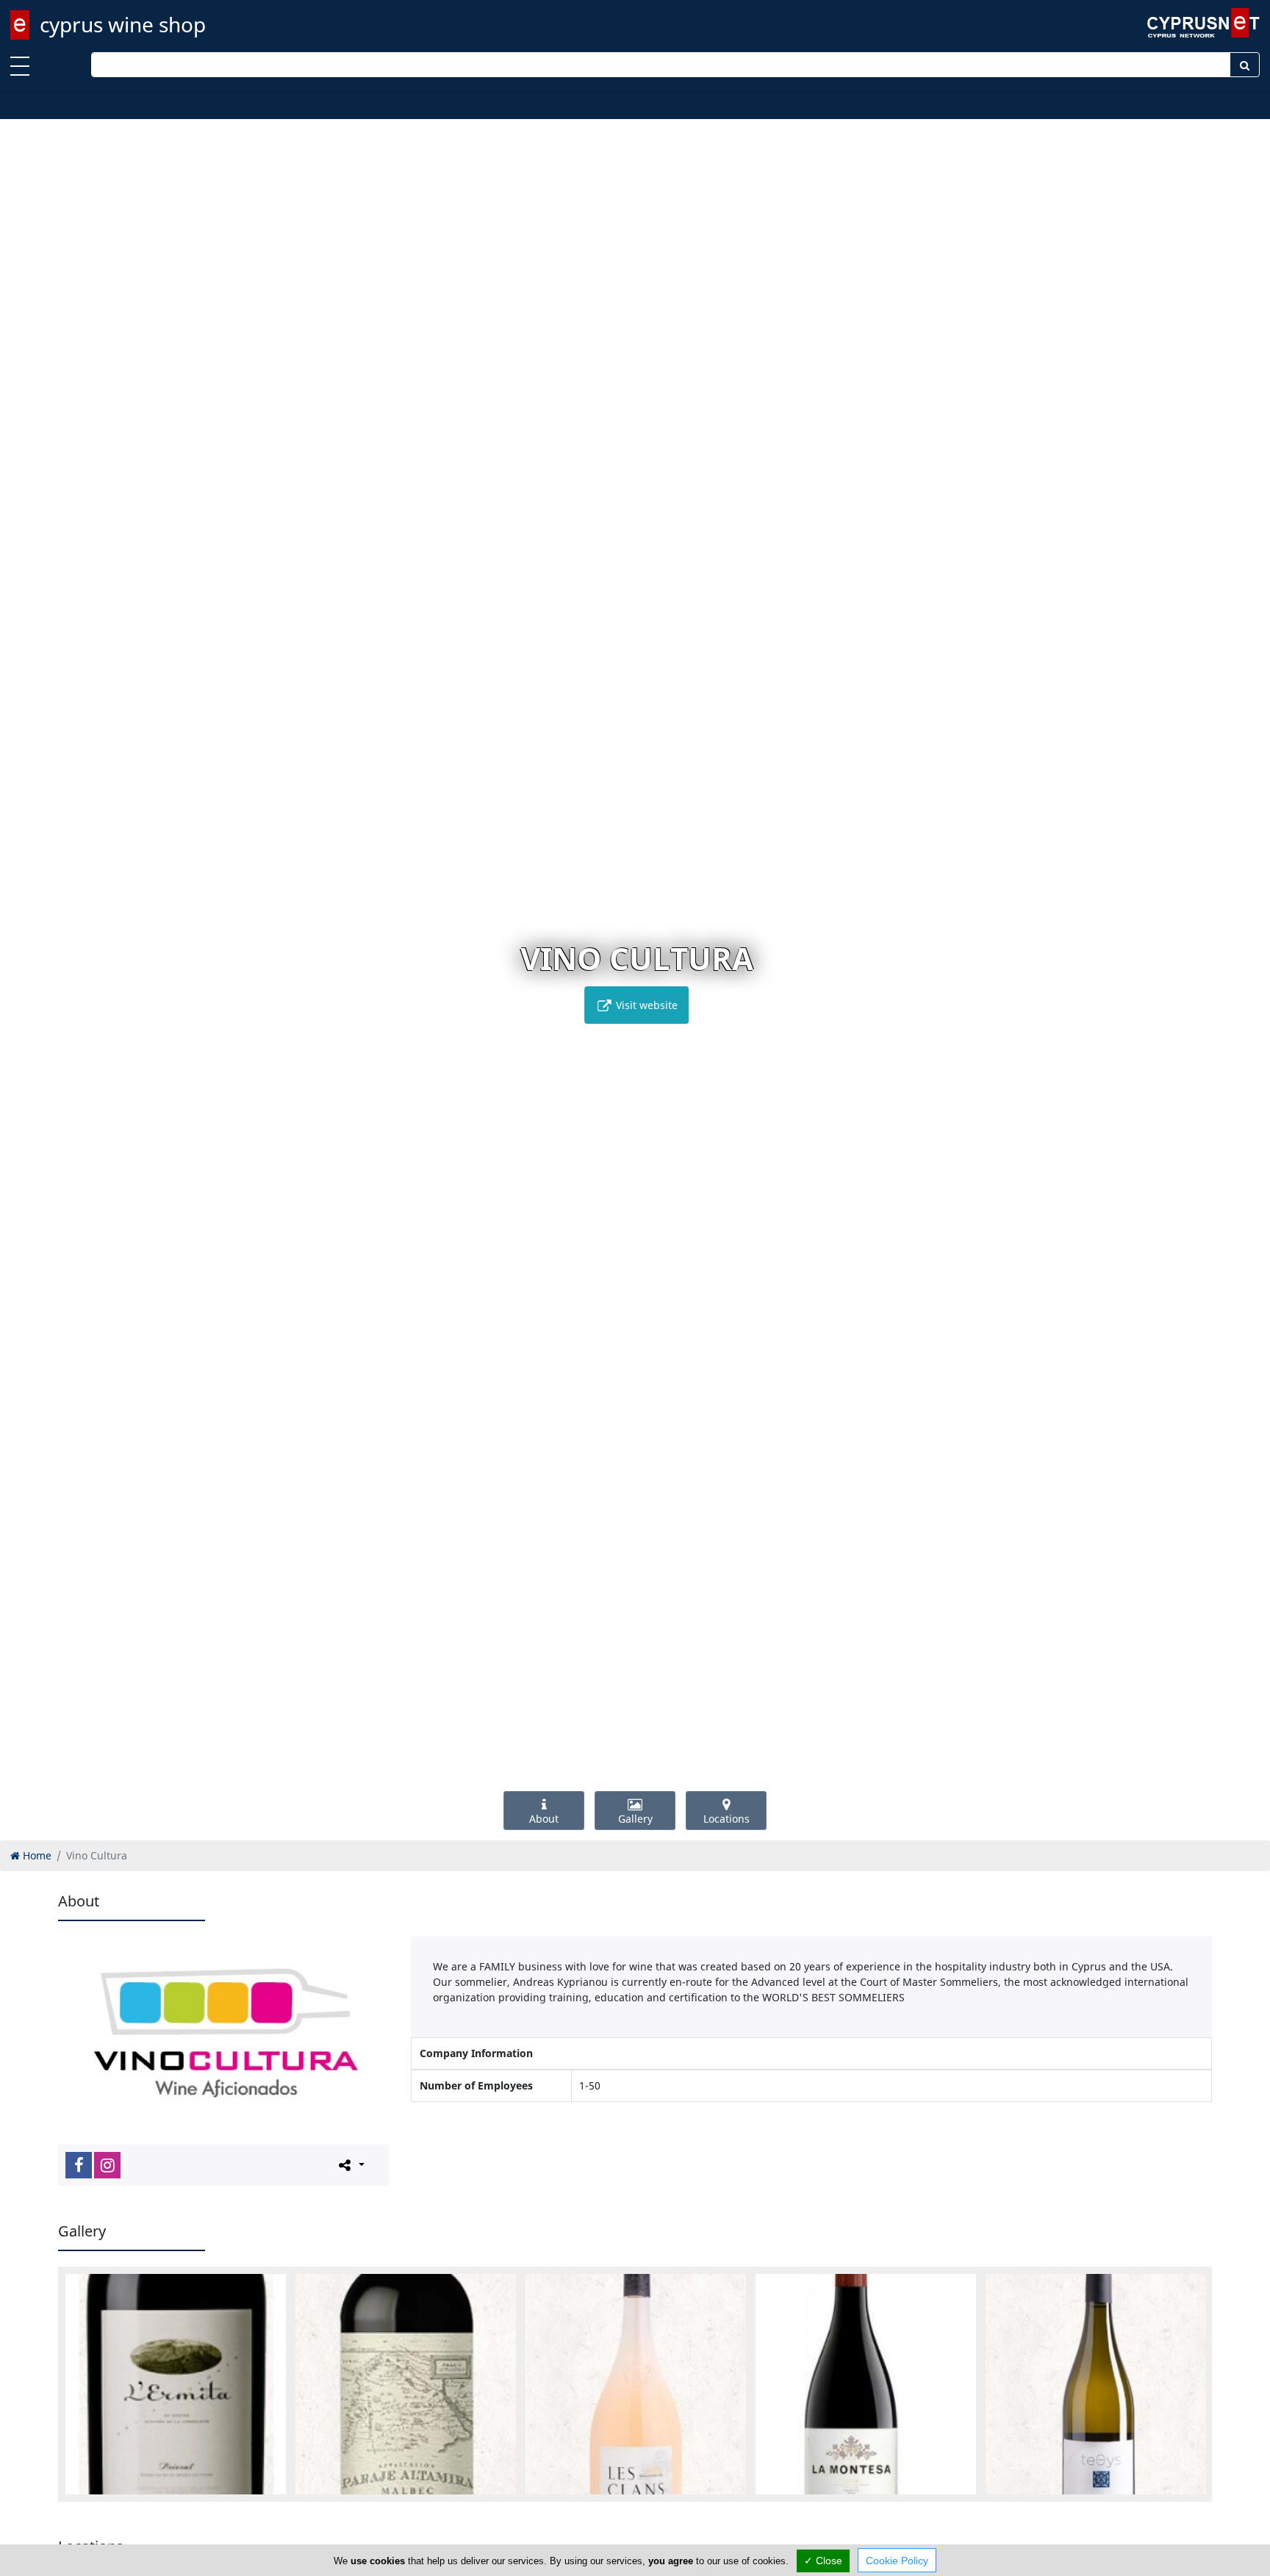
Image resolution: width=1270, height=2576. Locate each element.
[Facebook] (79, 2165)
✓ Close (823, 2561)
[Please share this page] (350, 2164)
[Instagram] (107, 2165)
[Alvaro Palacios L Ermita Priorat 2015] (176, 2384)
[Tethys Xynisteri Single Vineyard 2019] (1096, 2384)
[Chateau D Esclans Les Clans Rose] (636, 2384)
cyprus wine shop (123, 24)
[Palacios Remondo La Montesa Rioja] (866, 2384)
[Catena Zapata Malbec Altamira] (406, 2384)
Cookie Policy (897, 2561)
